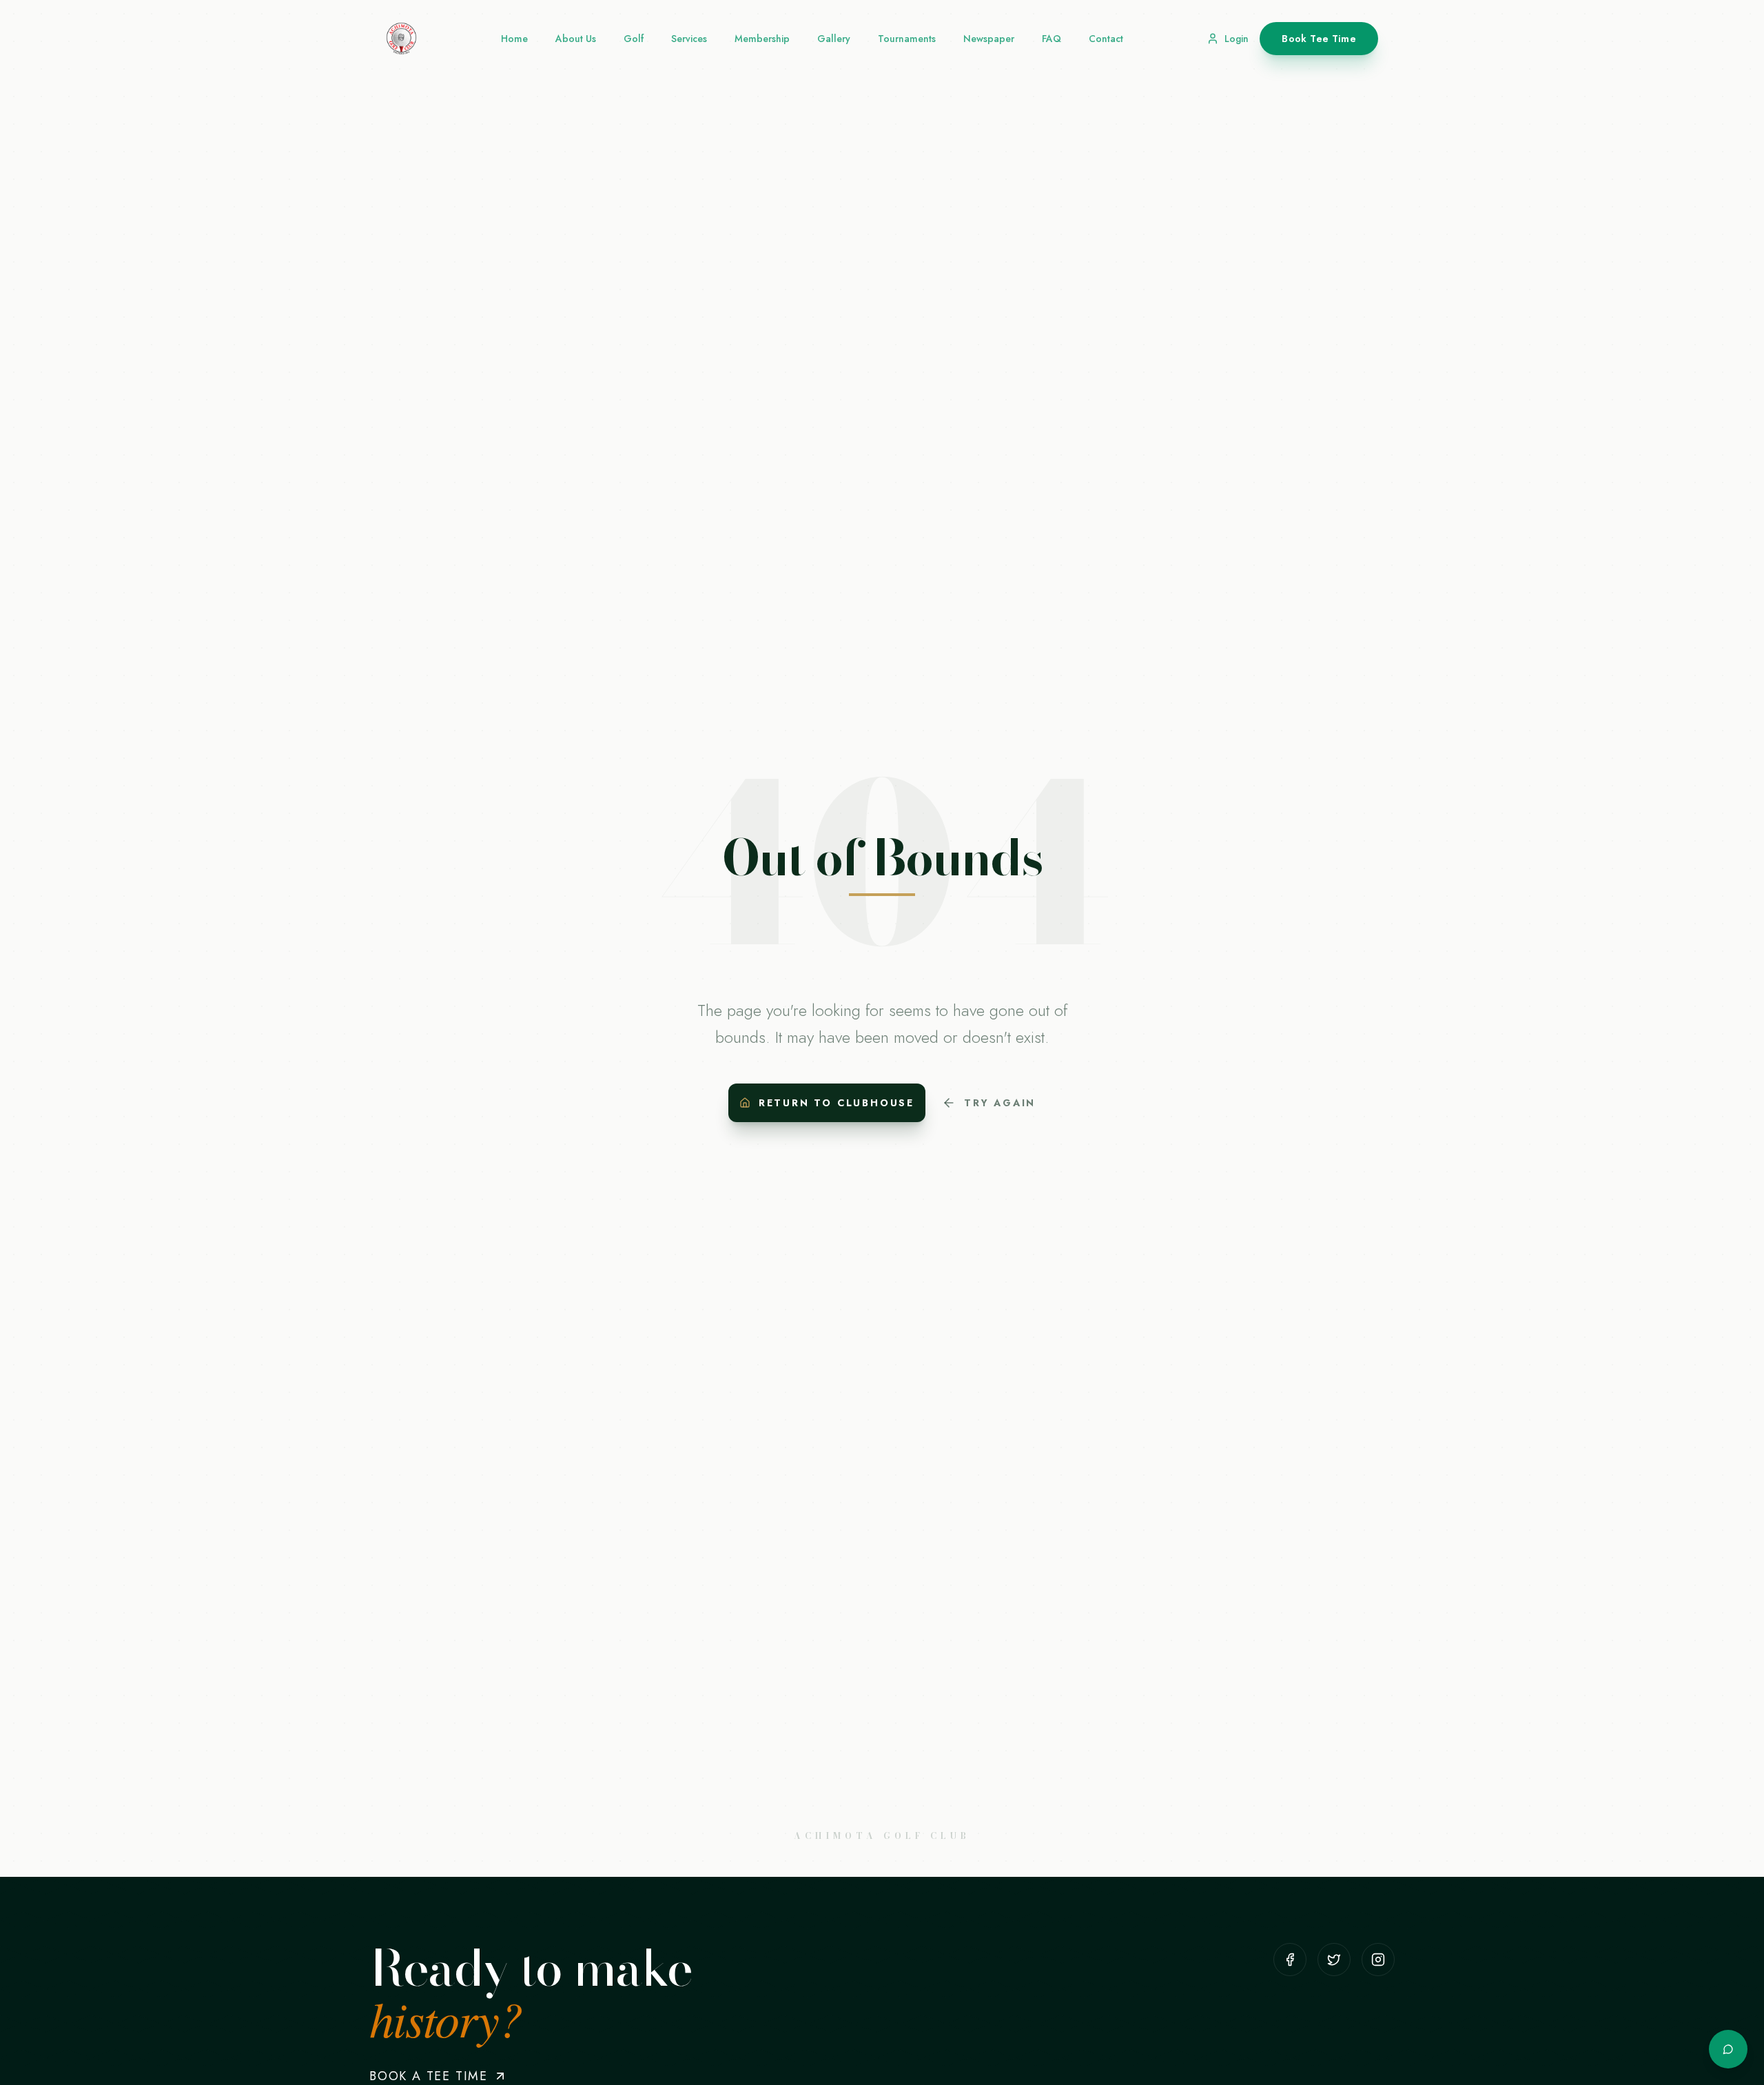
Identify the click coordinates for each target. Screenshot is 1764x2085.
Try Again (1000, 1103)
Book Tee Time (1319, 39)
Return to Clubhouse (837, 1103)
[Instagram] (1378, 1960)
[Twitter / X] (1334, 1960)
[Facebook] (1290, 1960)
